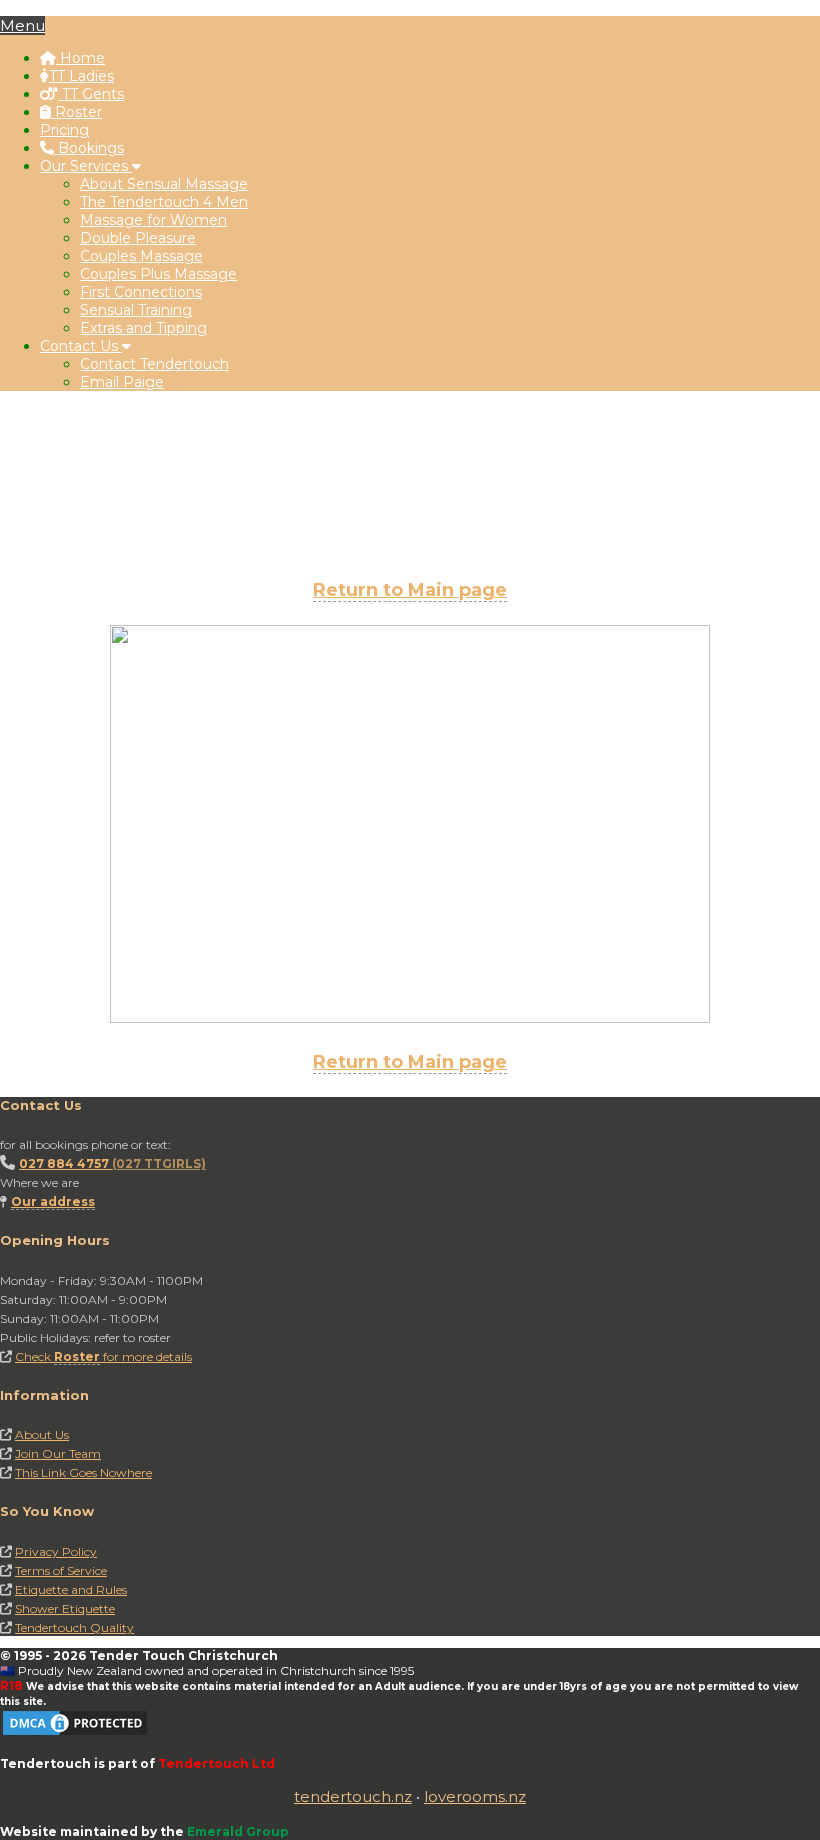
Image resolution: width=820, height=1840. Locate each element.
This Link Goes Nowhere (83, 1472)
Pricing (64, 130)
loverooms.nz (475, 1796)
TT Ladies (81, 76)
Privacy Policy (56, 1551)
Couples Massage (141, 256)
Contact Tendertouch (154, 364)
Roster (76, 112)
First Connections (141, 292)
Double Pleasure (138, 238)
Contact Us (81, 346)
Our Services (86, 166)
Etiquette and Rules (71, 1589)
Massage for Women (153, 220)
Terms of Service (61, 1570)
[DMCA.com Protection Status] (75, 1733)
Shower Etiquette (65, 1608)
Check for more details (103, 1356)
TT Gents (91, 94)
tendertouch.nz (353, 1796)
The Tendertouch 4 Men (164, 202)
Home (80, 58)
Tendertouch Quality (74, 1627)
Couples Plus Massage (158, 274)
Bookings (89, 148)
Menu (22, 25)
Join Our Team (58, 1453)
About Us (42, 1434)
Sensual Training (136, 310)
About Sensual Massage (164, 184)
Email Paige (122, 382)
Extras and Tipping (143, 328)
